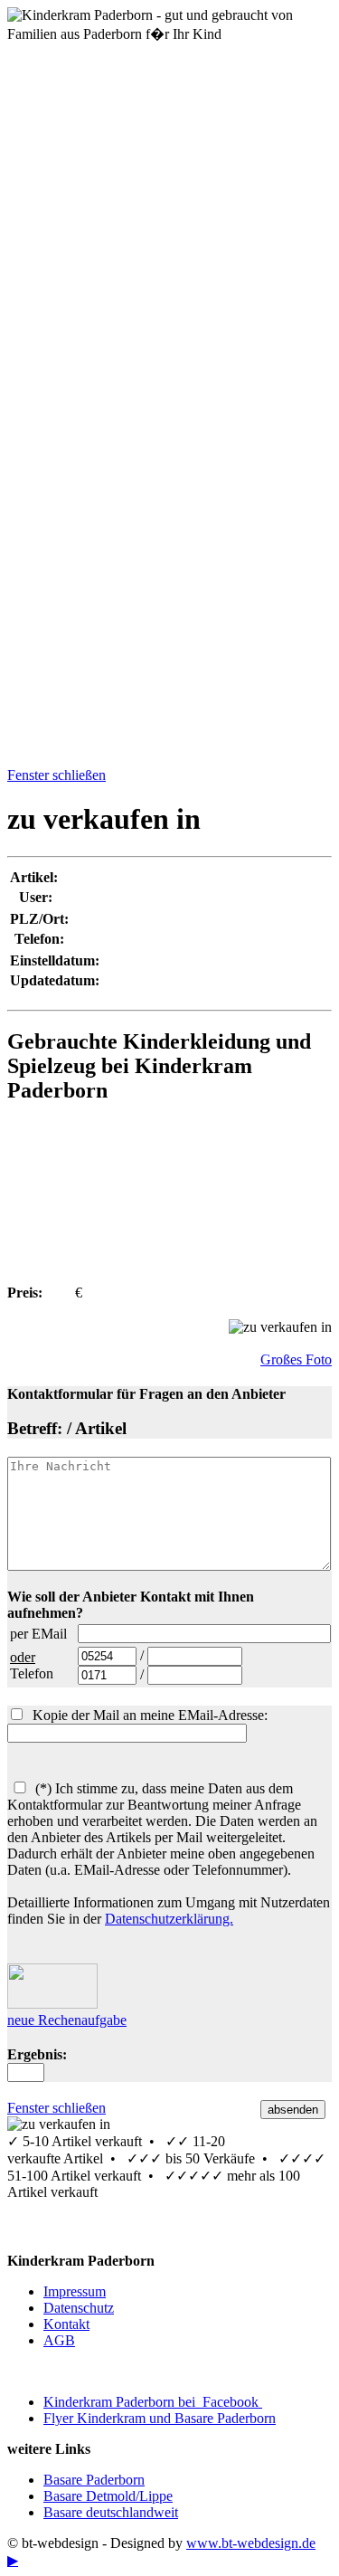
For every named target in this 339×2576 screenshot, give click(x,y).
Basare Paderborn (94, 2480)
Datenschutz (79, 2308)
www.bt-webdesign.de (251, 2543)
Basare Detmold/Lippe (108, 2496)
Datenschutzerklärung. (169, 1919)
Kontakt (66, 2324)
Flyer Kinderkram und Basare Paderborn (160, 2418)
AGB (59, 2340)
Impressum (75, 2291)
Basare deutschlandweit (111, 2512)
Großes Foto (296, 1359)
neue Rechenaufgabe (67, 2020)
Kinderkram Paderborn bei (153, 2402)
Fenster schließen (56, 775)
